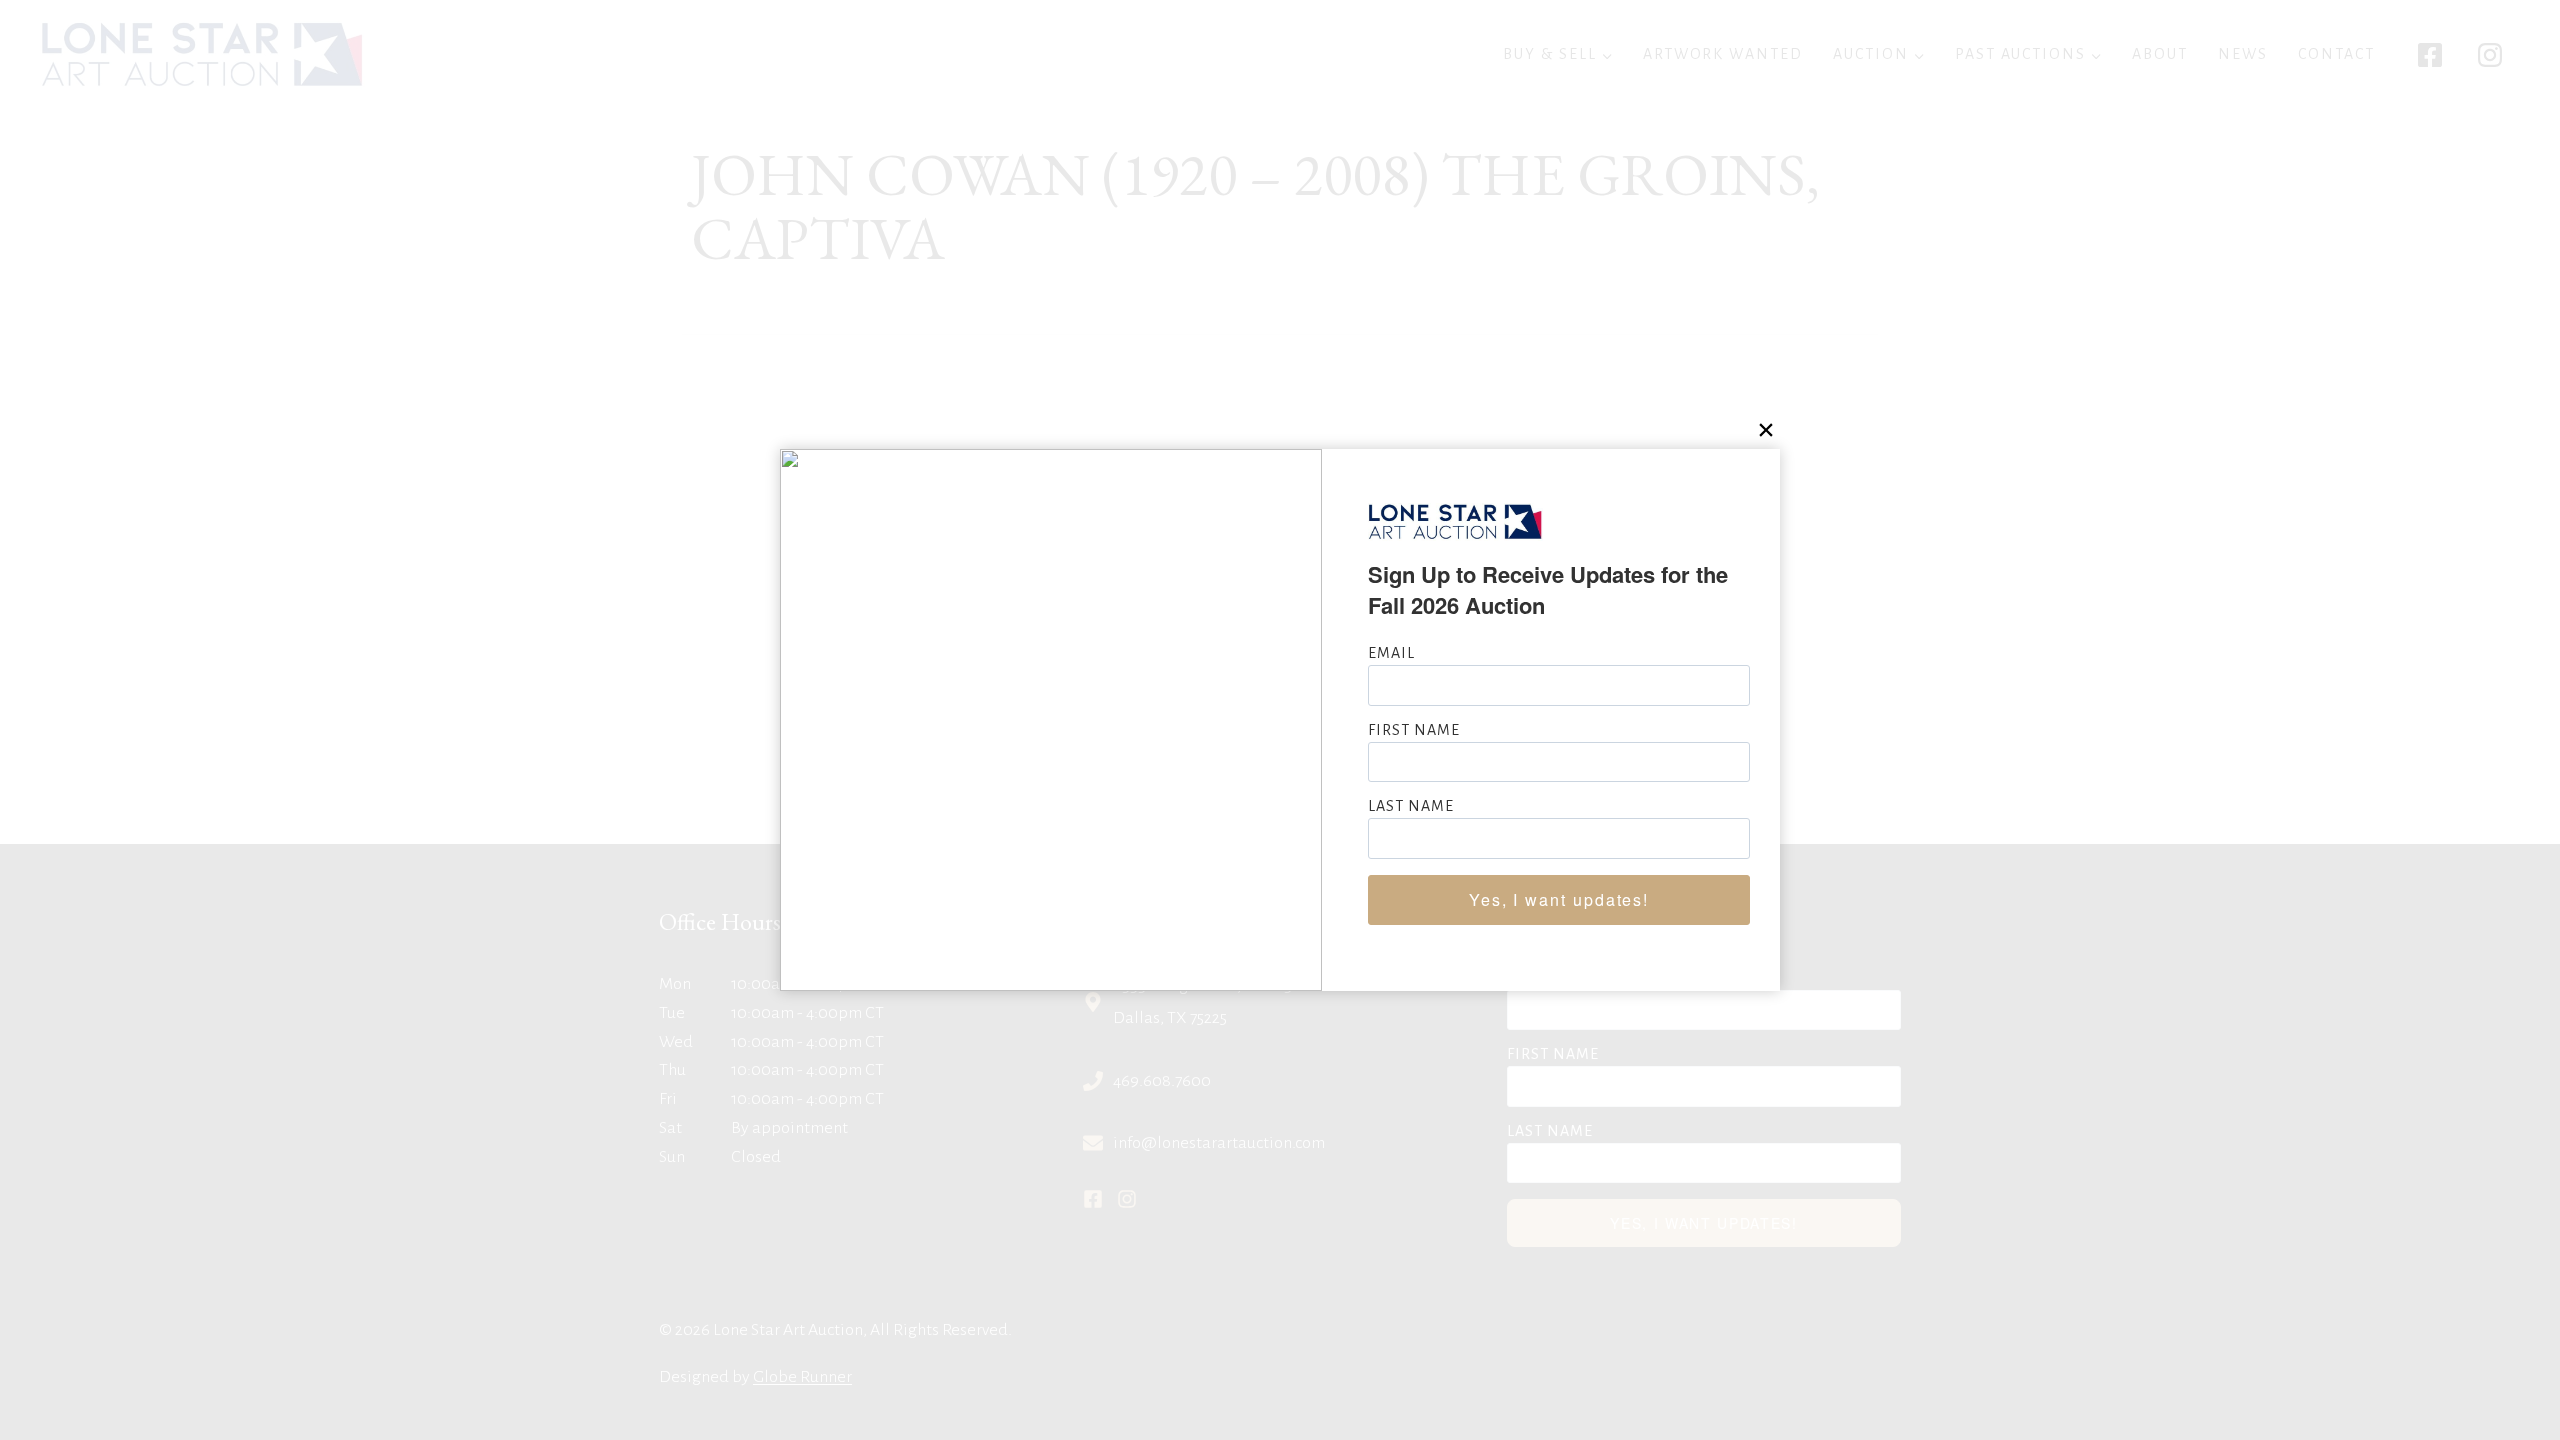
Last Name (1411, 806)
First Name (1414, 730)
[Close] (1765, 429)
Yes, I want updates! (1559, 899)
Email (1391, 653)
